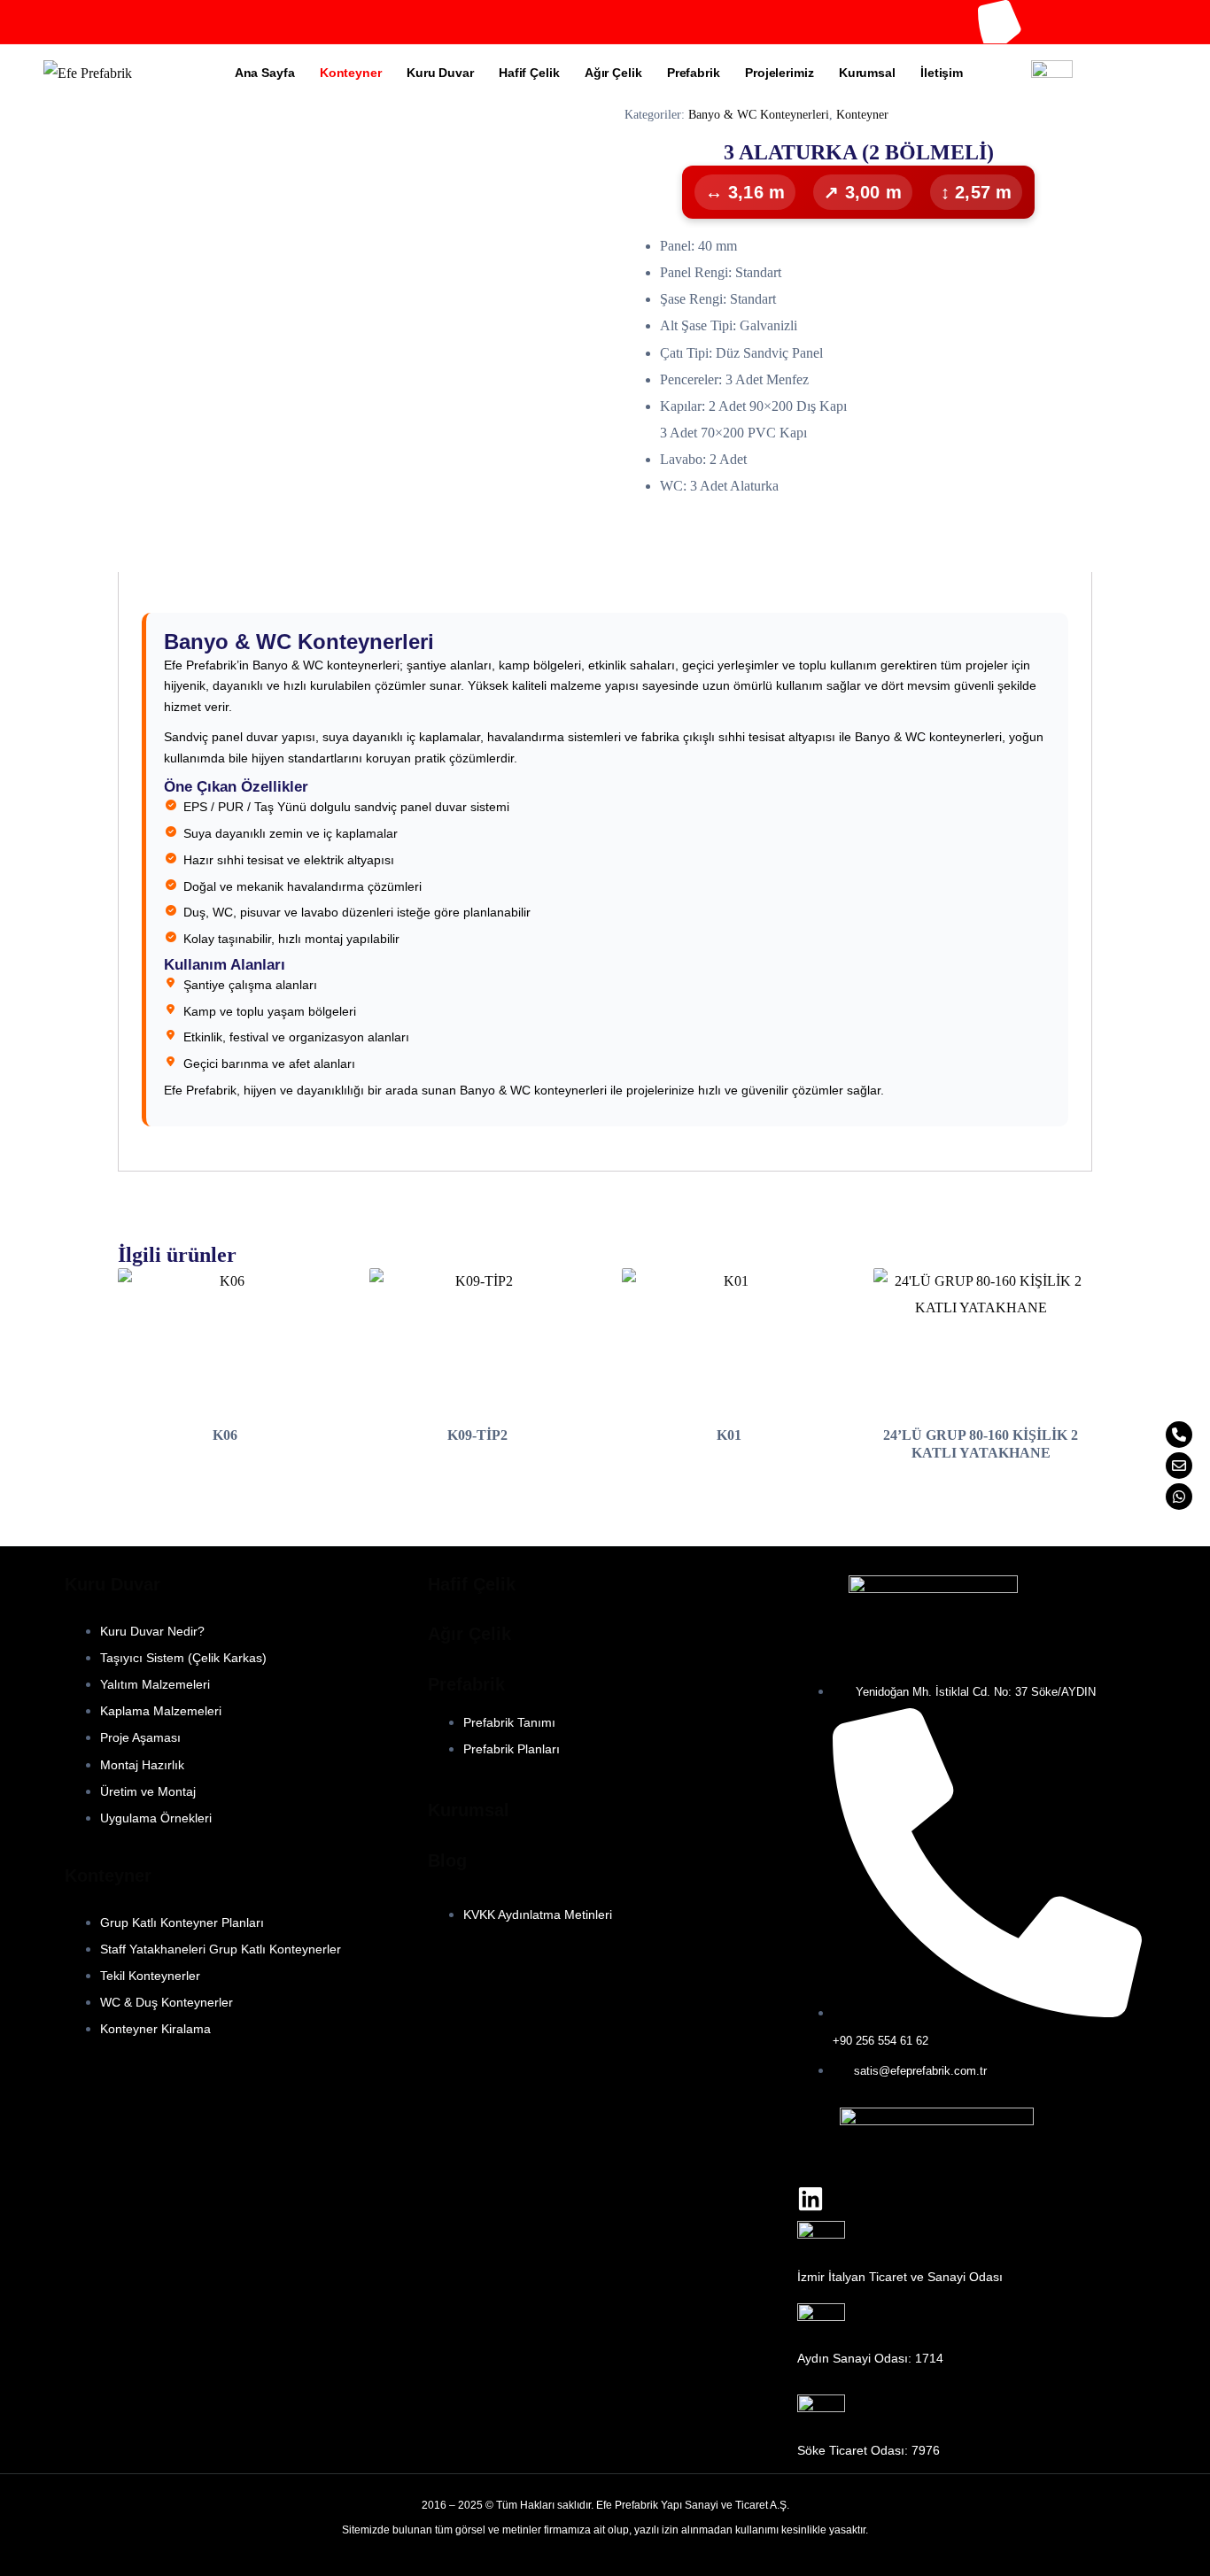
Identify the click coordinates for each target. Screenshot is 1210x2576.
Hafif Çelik (529, 73)
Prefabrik (694, 73)
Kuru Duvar (440, 73)
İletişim (942, 73)
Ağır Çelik (613, 73)
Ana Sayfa (265, 73)
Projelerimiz (780, 73)
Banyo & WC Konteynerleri (759, 115)
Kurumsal (867, 73)
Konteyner (351, 73)
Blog (447, 1860)
